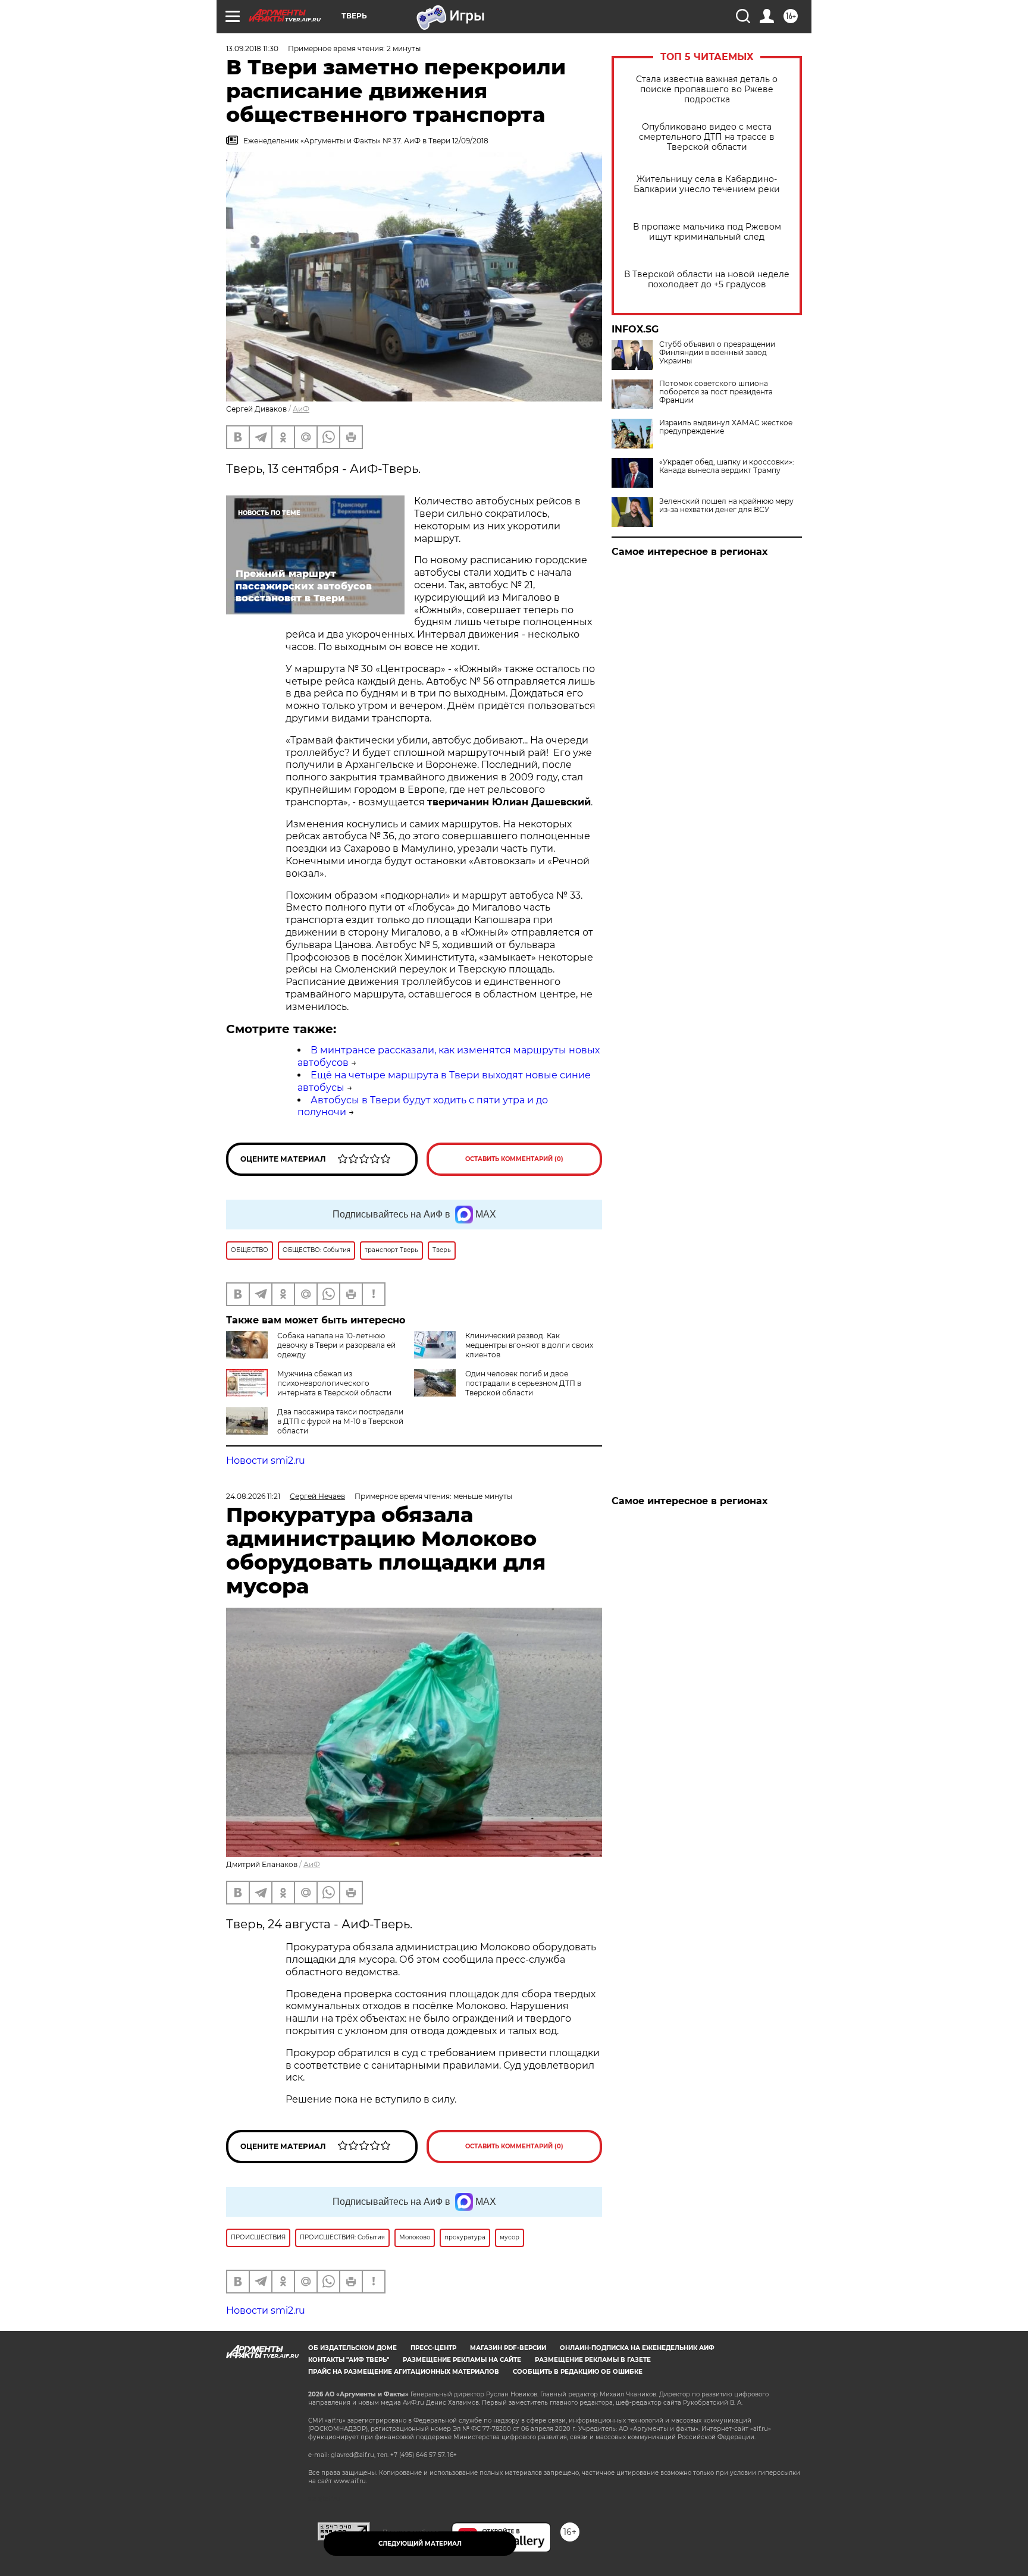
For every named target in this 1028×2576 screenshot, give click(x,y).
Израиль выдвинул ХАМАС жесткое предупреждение (726, 427)
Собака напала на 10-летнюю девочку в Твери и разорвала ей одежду (336, 1345)
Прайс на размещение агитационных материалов (404, 2372)
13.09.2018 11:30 (252, 48)
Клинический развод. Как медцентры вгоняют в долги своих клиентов (529, 1345)
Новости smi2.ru (266, 1460)
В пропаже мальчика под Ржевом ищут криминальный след (707, 232)
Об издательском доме (352, 2348)
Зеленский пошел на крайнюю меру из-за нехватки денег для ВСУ (726, 506)
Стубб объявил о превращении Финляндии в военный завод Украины (717, 353)
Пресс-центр (433, 2348)
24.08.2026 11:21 (253, 1496)
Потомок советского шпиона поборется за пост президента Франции (716, 392)
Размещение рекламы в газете (593, 2360)
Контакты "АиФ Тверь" (349, 2360)
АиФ (301, 409)
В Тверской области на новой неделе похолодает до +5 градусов (707, 280)
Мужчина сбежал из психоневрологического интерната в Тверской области (334, 1383)
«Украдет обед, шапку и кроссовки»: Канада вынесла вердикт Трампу (727, 466)
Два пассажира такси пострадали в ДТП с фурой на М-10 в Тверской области (340, 1421)
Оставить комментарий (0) (514, 1159)
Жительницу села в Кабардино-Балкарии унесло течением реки (707, 184)
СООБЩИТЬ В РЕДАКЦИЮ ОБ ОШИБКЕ (578, 2372)
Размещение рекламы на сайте (462, 2360)
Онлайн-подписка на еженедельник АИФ (637, 2348)
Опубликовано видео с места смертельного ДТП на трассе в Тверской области (707, 137)
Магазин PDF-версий (508, 2348)
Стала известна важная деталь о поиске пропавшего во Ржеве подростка (707, 90)
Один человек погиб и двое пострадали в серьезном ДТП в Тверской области (523, 1383)
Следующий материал (420, 2544)
